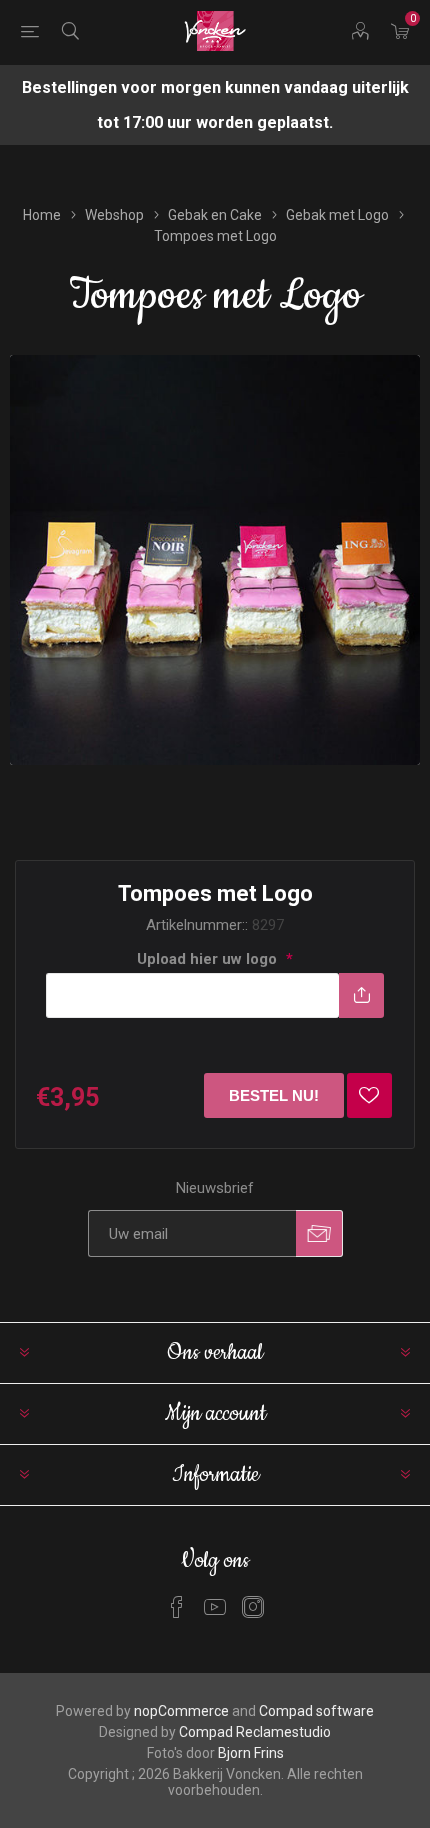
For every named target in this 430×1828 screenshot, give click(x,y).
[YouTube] (215, 1607)
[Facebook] (177, 1607)
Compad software (316, 1711)
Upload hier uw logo (209, 959)
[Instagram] (253, 1607)
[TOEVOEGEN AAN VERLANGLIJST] (369, 1095)
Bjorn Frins (251, 1753)
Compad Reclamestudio (255, 1732)
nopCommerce (181, 1711)
